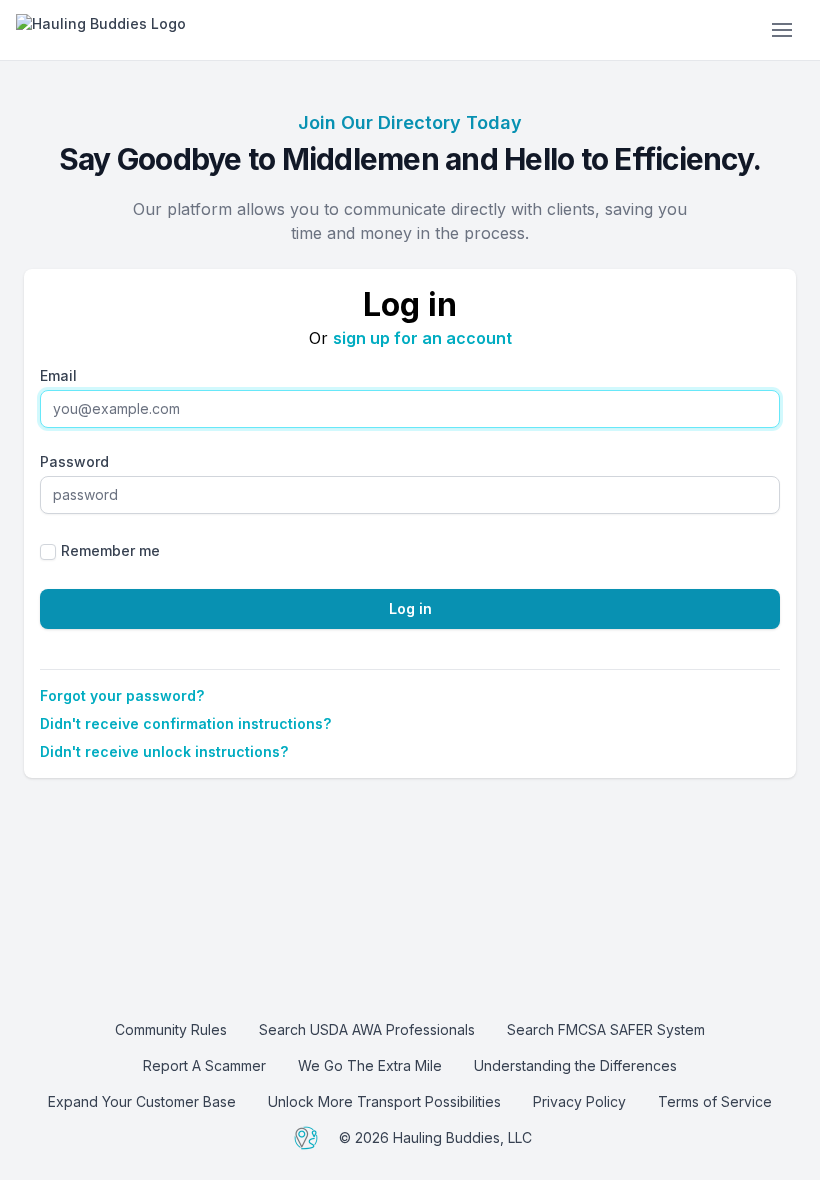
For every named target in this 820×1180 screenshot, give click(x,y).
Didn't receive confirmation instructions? (185, 723)
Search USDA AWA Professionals (367, 1029)
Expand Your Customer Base (142, 1101)
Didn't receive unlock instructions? (164, 751)
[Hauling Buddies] (166, 30)
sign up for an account (422, 338)
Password (74, 461)
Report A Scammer (204, 1065)
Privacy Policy (579, 1101)
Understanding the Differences (575, 1065)
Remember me (110, 550)
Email (58, 375)
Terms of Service (715, 1101)
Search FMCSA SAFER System (606, 1029)
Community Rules (171, 1029)
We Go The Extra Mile (370, 1065)
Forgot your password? (122, 695)
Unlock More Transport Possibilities (384, 1101)
